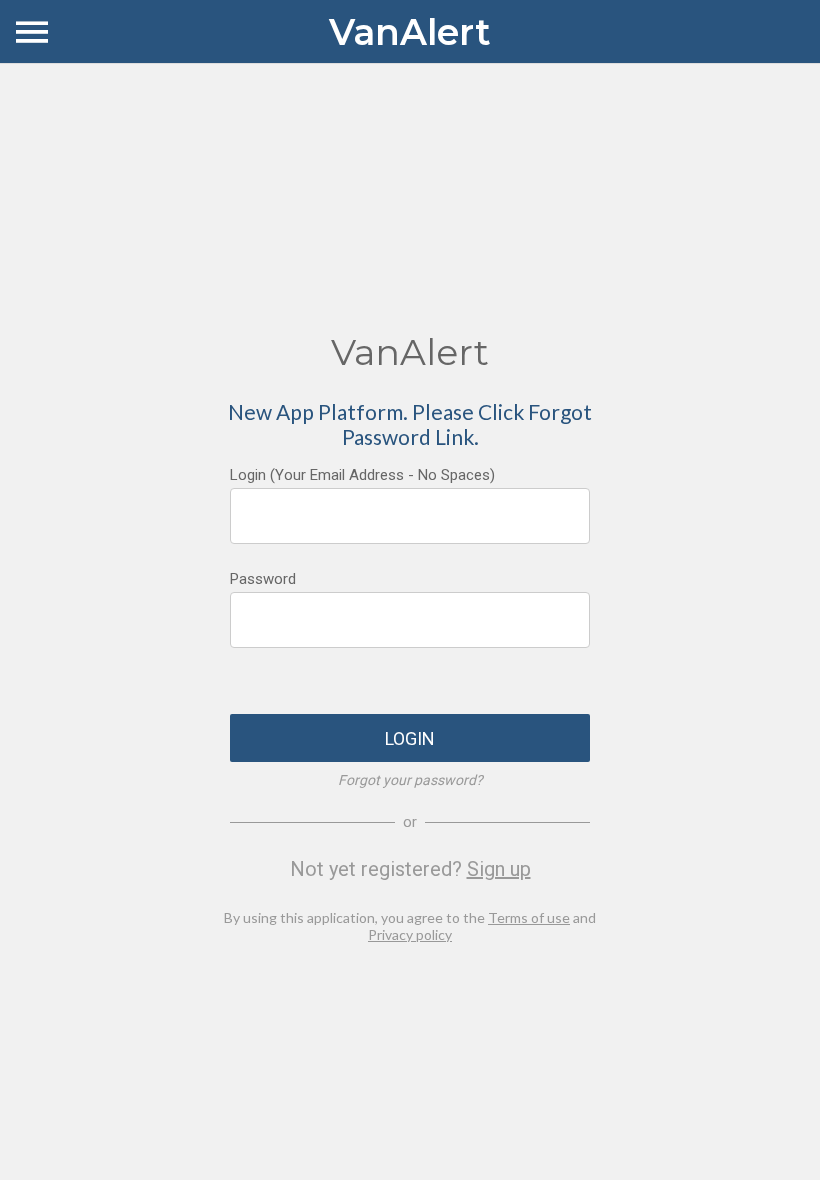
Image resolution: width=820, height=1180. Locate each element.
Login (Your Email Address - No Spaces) (362, 475)
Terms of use (529, 917)
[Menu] (32, 32)
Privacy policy (410, 934)
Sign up (499, 869)
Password (263, 579)
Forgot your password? (410, 780)
